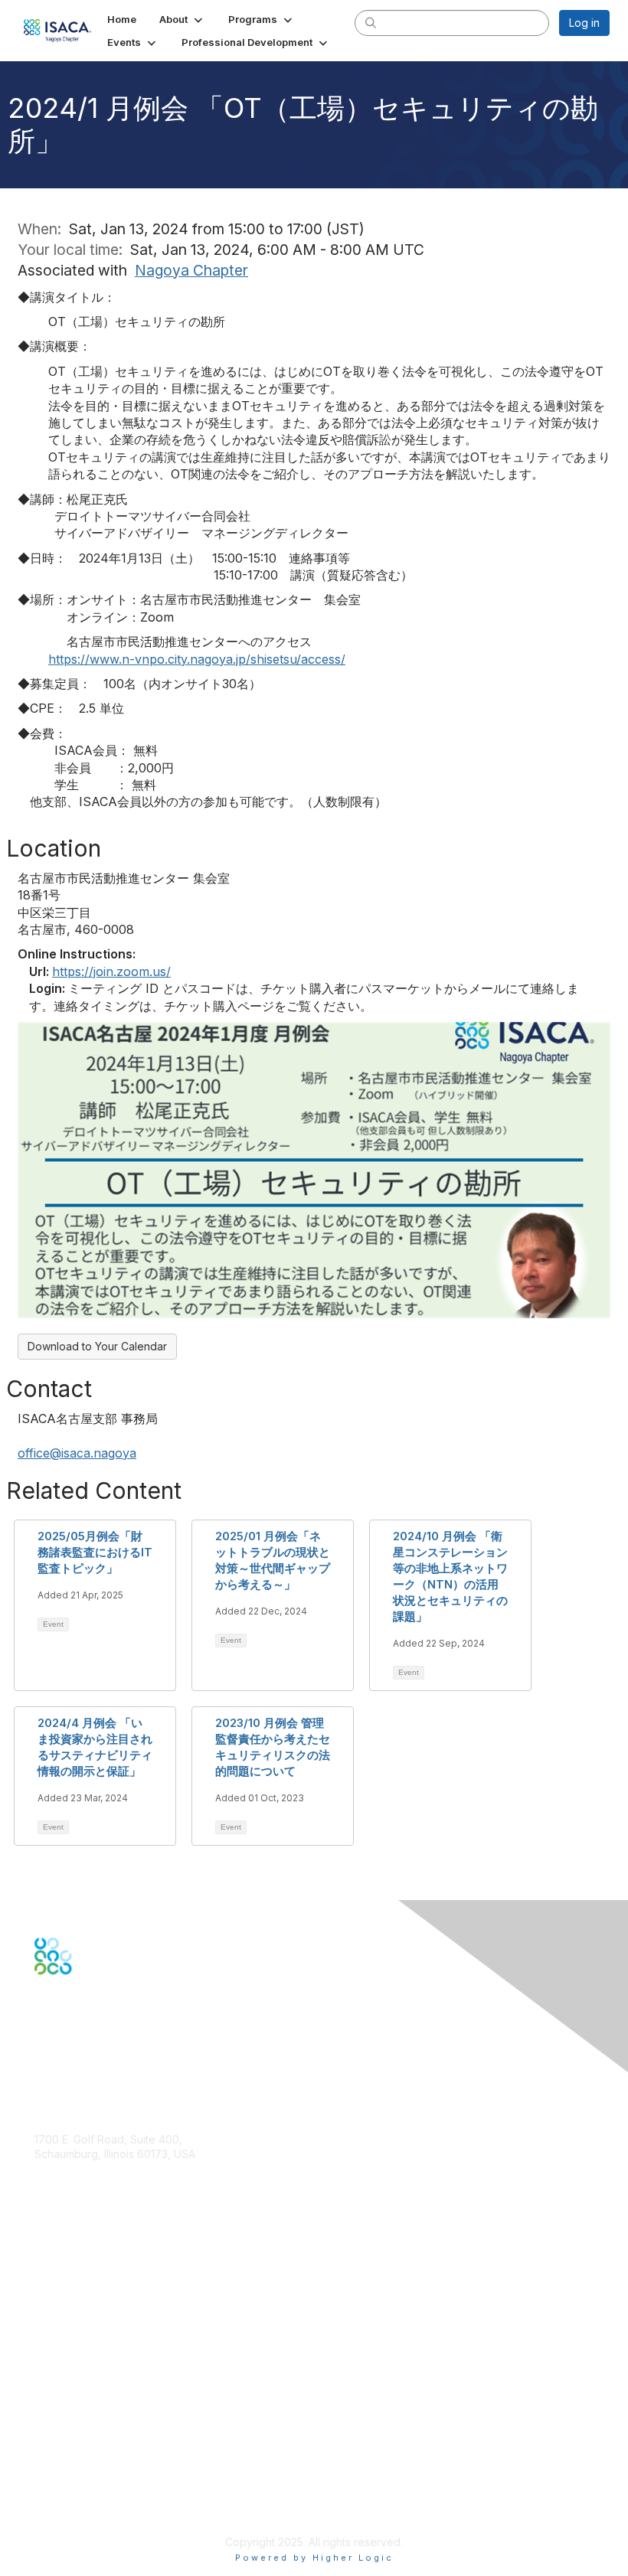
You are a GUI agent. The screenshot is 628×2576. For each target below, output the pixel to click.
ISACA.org (60, 2169)
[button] (182, 19)
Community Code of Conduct (108, 2436)
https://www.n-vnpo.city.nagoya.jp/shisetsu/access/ (197, 659)
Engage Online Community (102, 2050)
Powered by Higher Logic (314, 2558)
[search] (371, 22)
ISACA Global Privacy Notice (106, 2481)
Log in (584, 23)
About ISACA (66, 2421)
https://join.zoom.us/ (111, 971)
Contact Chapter (76, 2191)
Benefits (55, 2295)
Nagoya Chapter (191, 270)
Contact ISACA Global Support (112, 2333)
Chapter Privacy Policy (92, 2504)
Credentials (63, 2310)
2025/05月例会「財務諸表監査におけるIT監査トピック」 (95, 1552)
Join (45, 2280)
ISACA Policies (71, 2451)
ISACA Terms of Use (85, 2466)
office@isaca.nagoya (77, 1453)
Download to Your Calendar (97, 1346)
